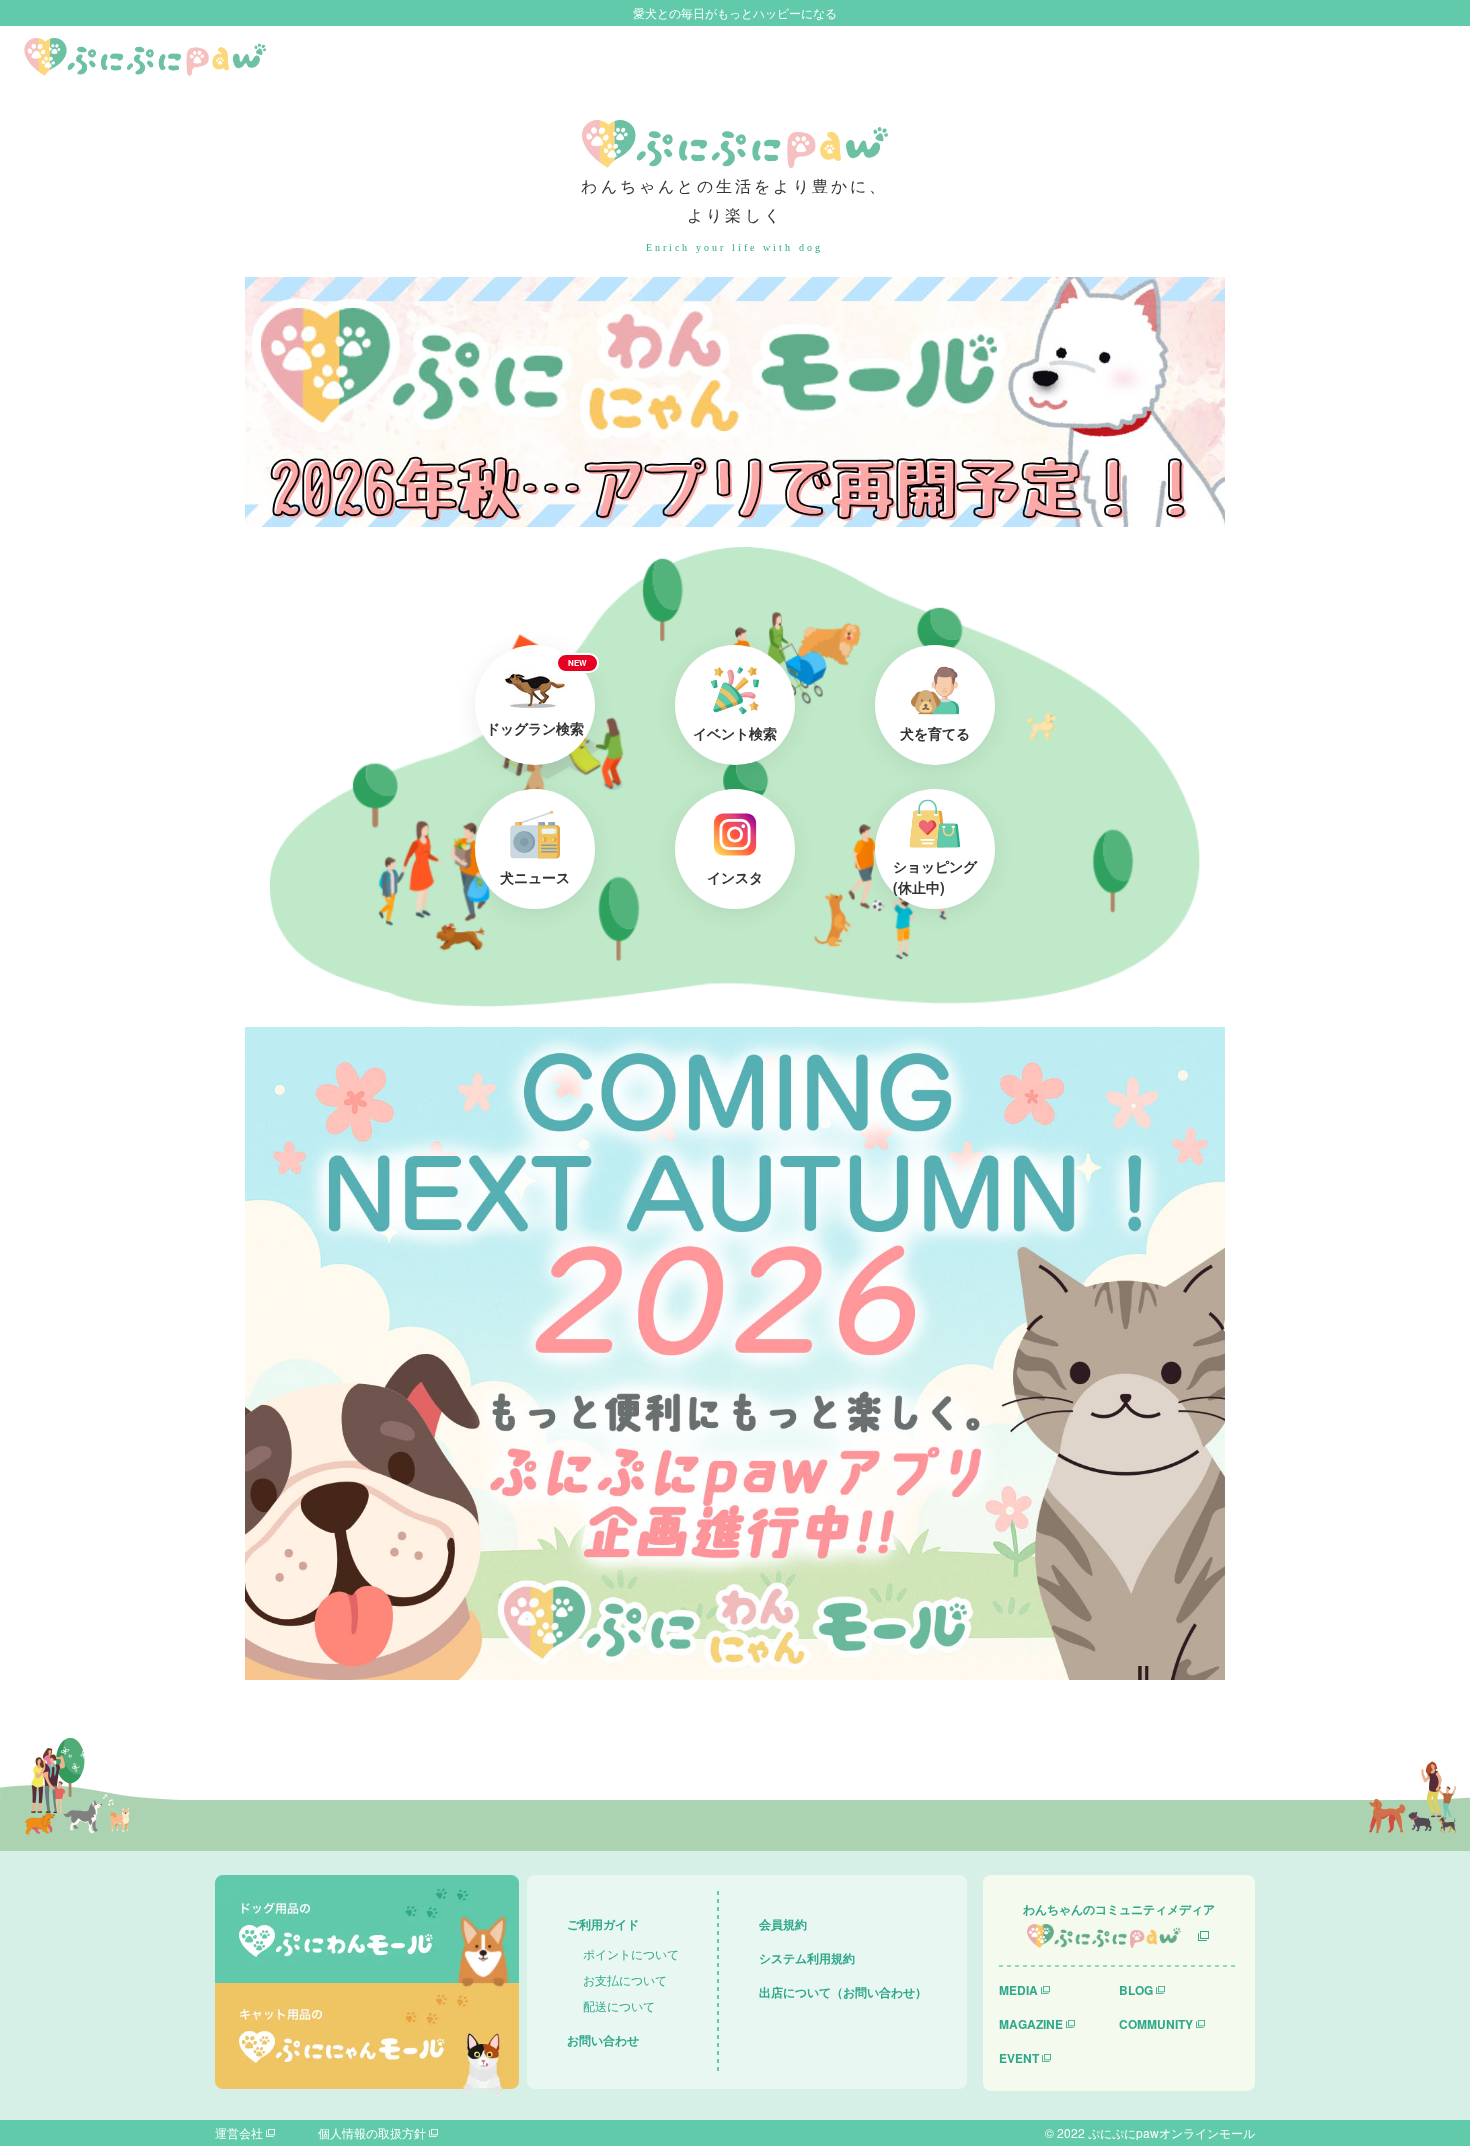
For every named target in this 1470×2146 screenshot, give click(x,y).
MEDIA (1018, 1990)
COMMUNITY (1156, 2024)
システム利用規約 (807, 1958)
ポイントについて (631, 1953)
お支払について (625, 1979)
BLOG (1136, 1990)
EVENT (1019, 2058)
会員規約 (783, 1924)
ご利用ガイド (603, 1924)
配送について (619, 2005)
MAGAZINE (1031, 2024)
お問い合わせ (603, 2040)
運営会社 (239, 2132)
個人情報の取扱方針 (372, 2132)
